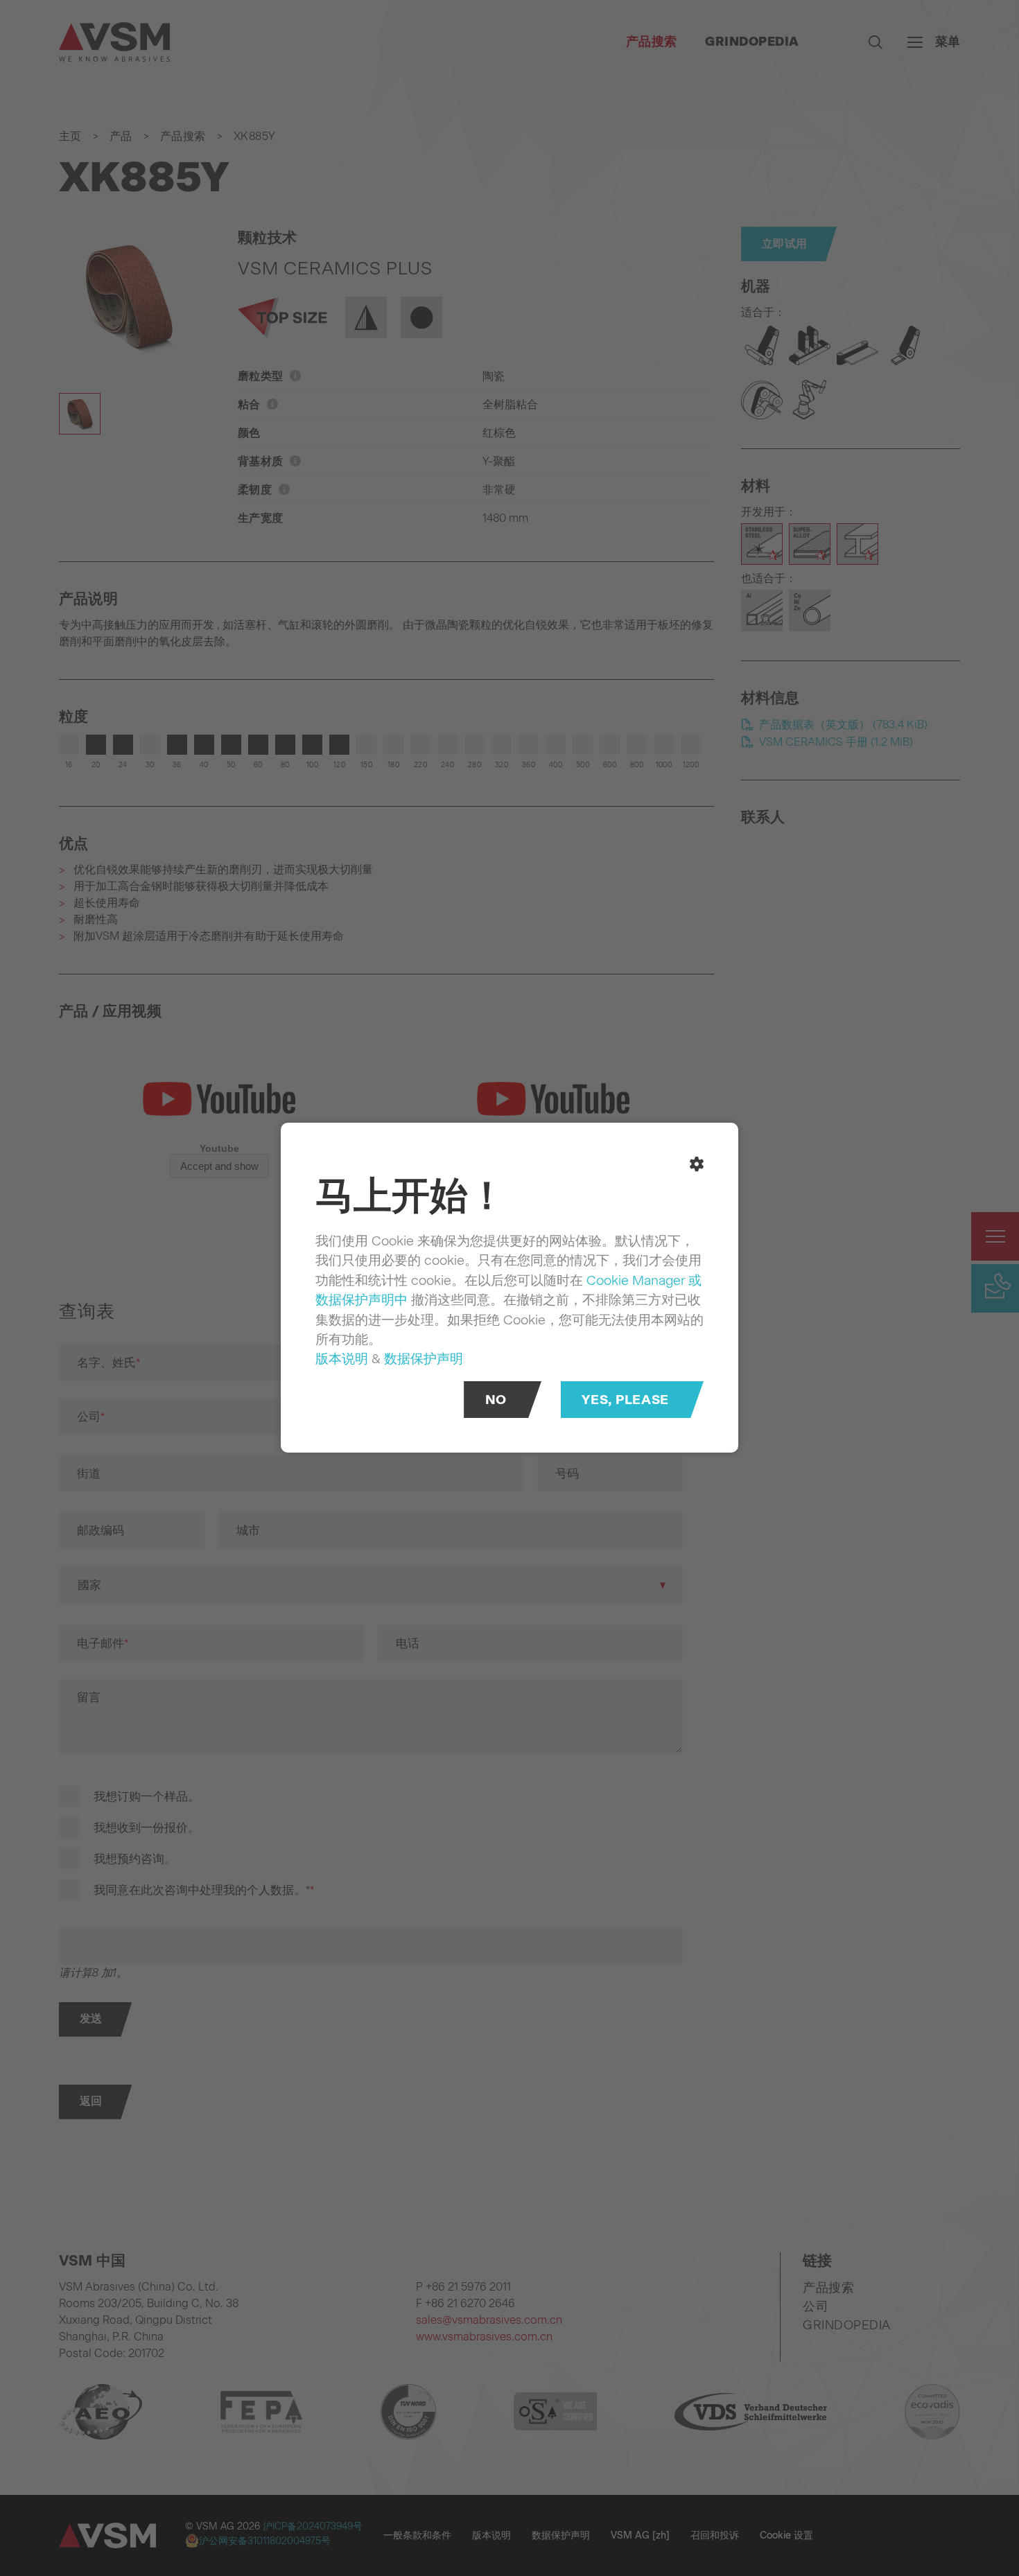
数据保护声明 (424, 1359)
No (496, 1400)
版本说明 (342, 1359)
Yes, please (625, 1400)
